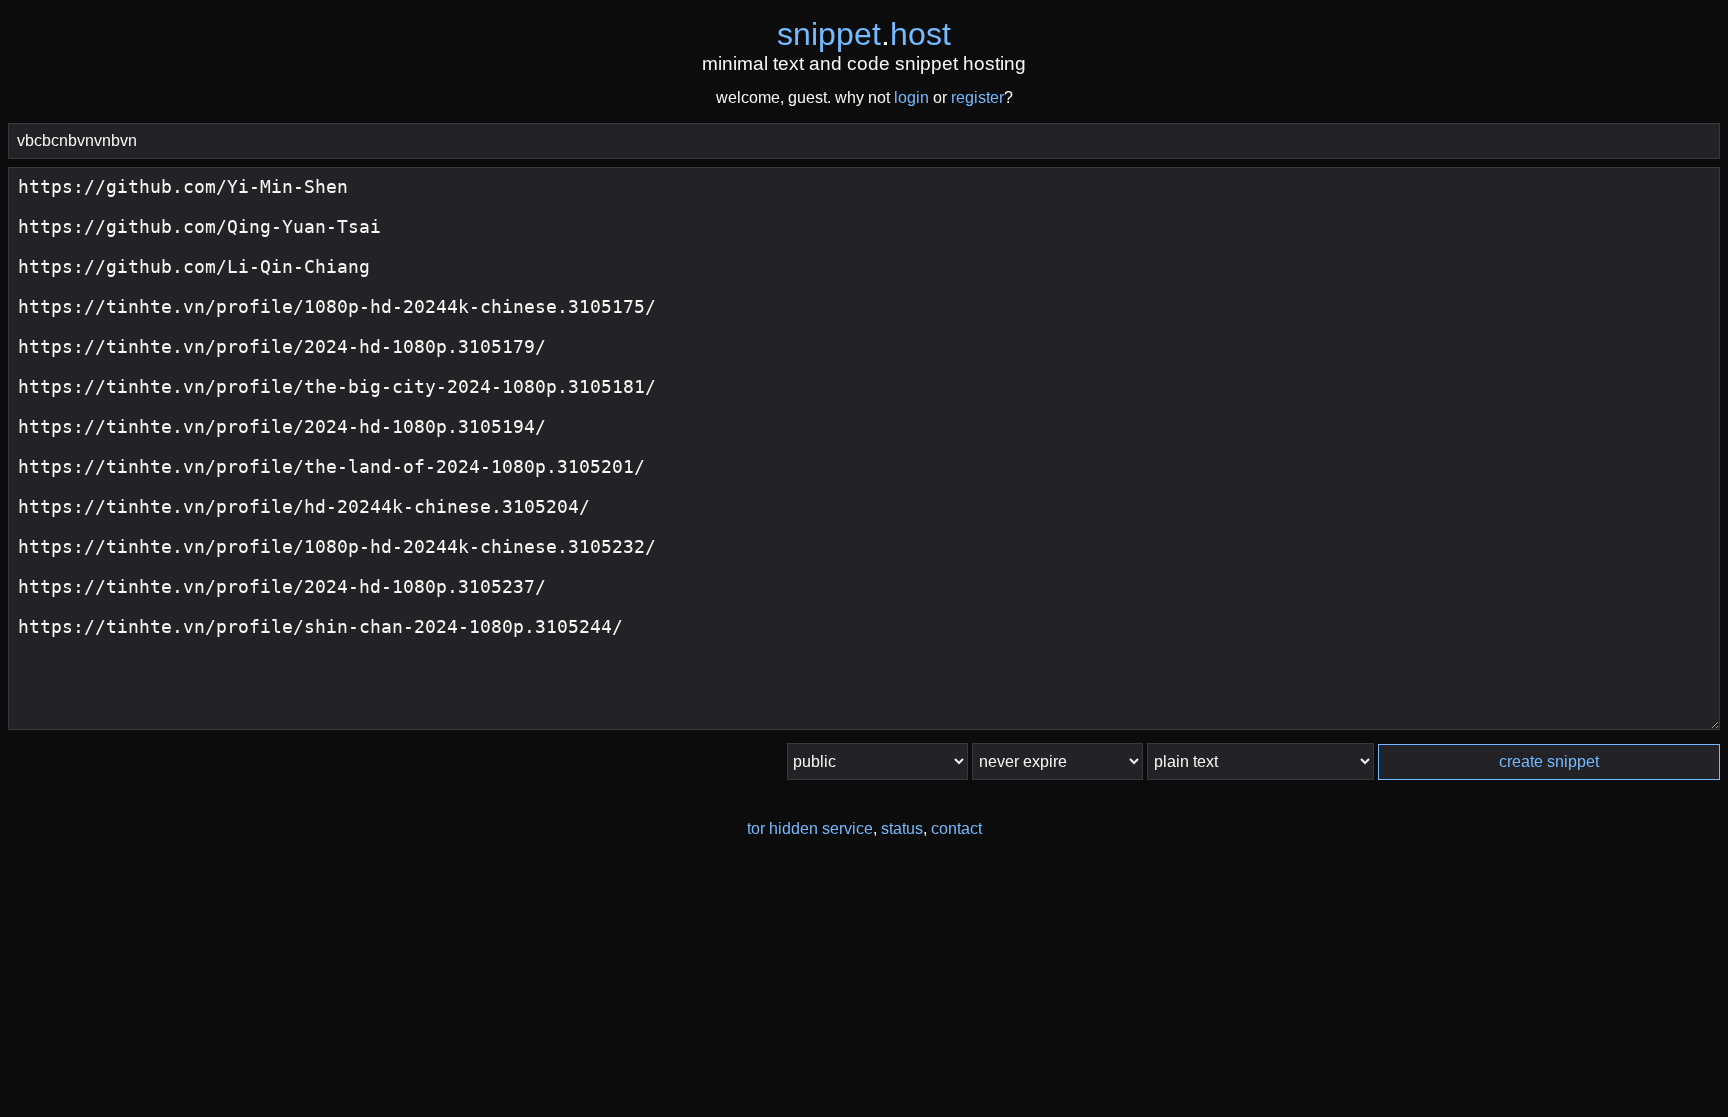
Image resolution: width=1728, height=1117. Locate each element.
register (977, 97)
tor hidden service (810, 828)
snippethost (864, 34)
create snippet (1549, 761)
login (911, 97)
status (902, 828)
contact (956, 828)
